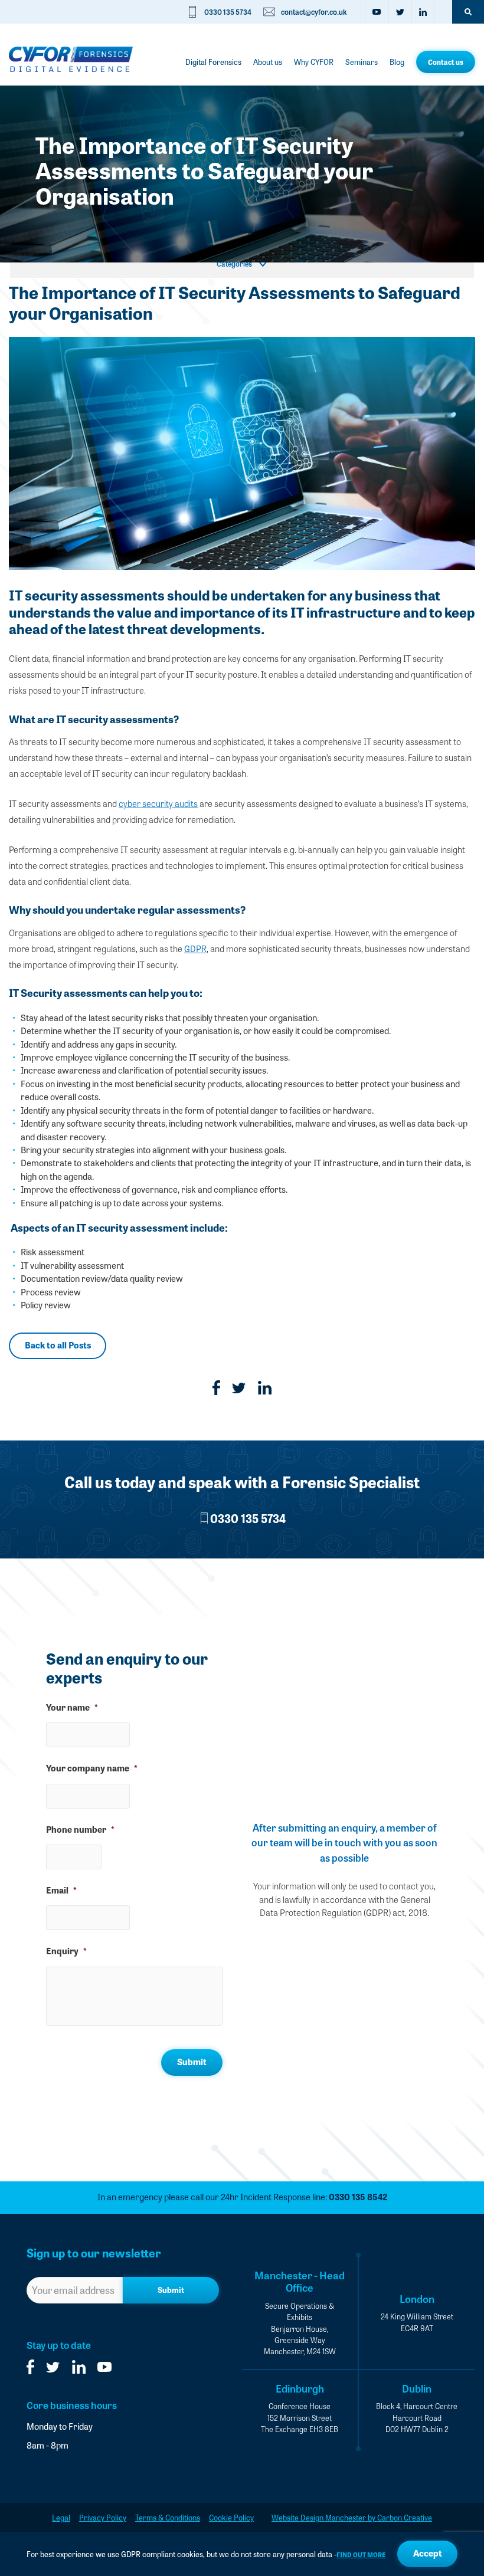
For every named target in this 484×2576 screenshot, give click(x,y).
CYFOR (71, 59)
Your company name (92, 1768)
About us (268, 62)
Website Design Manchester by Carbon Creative (352, 2517)
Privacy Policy (103, 2517)
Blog (397, 62)
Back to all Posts (58, 1345)
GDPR (195, 949)
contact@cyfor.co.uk (314, 12)
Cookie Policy (231, 2517)
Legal (61, 2517)
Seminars (362, 62)
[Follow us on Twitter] (400, 12)
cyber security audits (158, 803)
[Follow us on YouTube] (377, 12)
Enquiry (66, 1951)
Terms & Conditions (168, 2517)
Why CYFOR (314, 62)
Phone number (80, 1830)
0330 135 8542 (358, 2197)
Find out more (361, 2554)
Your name (72, 1707)
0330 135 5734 (228, 12)
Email (61, 1890)
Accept (428, 2553)
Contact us (446, 62)
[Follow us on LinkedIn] (423, 12)
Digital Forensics (213, 62)
